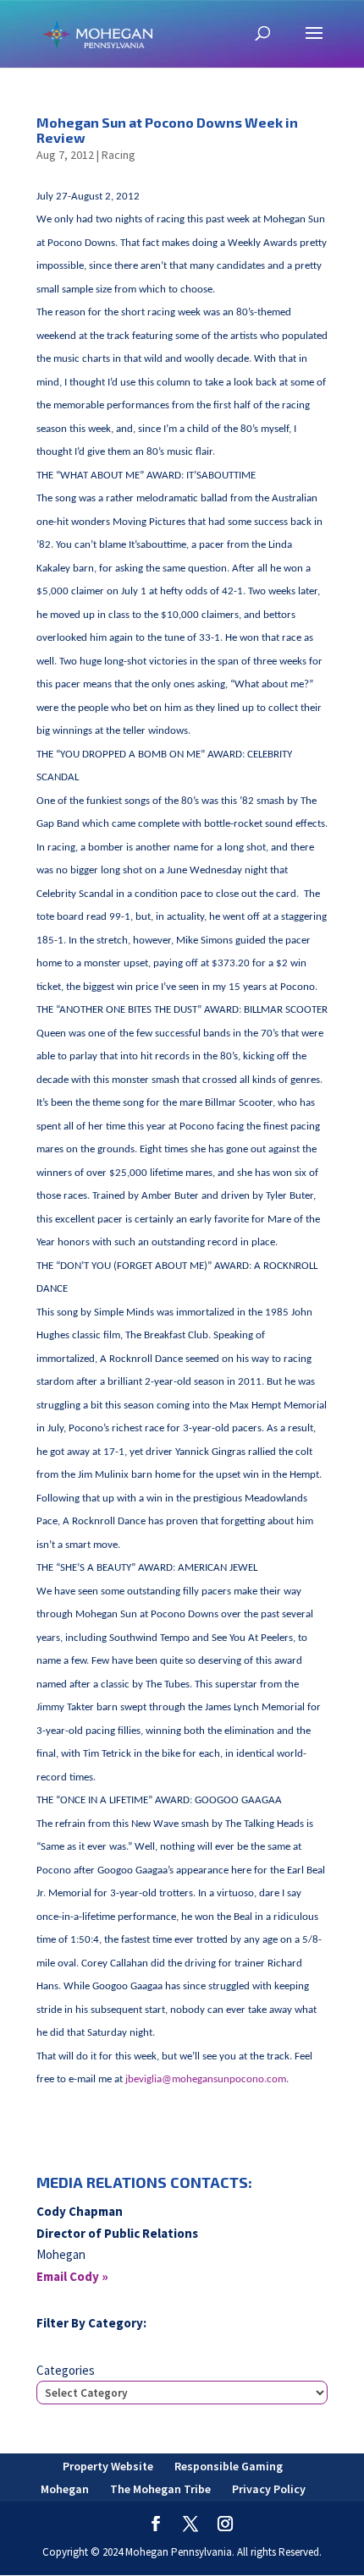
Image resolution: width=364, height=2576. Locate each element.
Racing (119, 155)
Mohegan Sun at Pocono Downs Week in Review (167, 130)
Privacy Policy (269, 2489)
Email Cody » (72, 2276)
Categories (66, 2370)
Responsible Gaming (229, 2466)
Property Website (108, 2466)
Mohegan (65, 2489)
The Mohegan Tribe (160, 2489)
